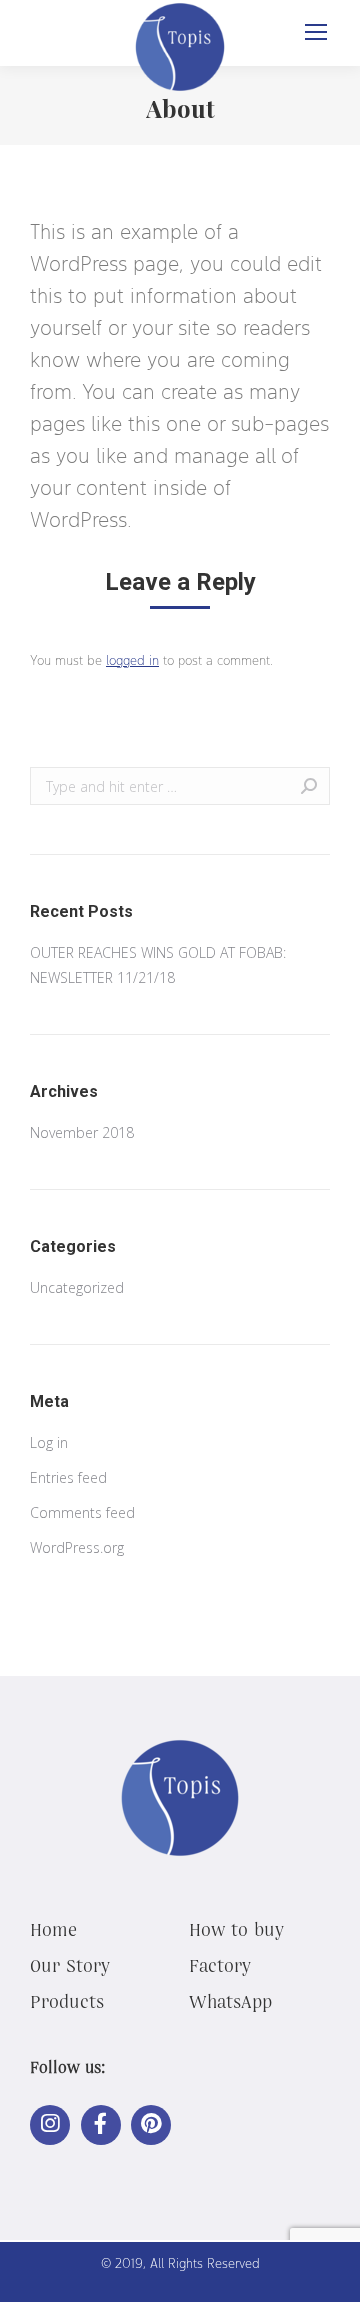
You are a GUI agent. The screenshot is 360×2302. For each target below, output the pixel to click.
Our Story (70, 1965)
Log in (49, 1442)
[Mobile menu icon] (316, 32)
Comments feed (82, 1512)
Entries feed (68, 1477)
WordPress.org (77, 1547)
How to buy (236, 1929)
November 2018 (82, 1132)
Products (67, 2001)
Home (53, 1929)
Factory (220, 1965)
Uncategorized (77, 1287)
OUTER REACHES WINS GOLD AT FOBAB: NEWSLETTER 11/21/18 (158, 965)
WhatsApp (230, 2001)
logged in (132, 660)
